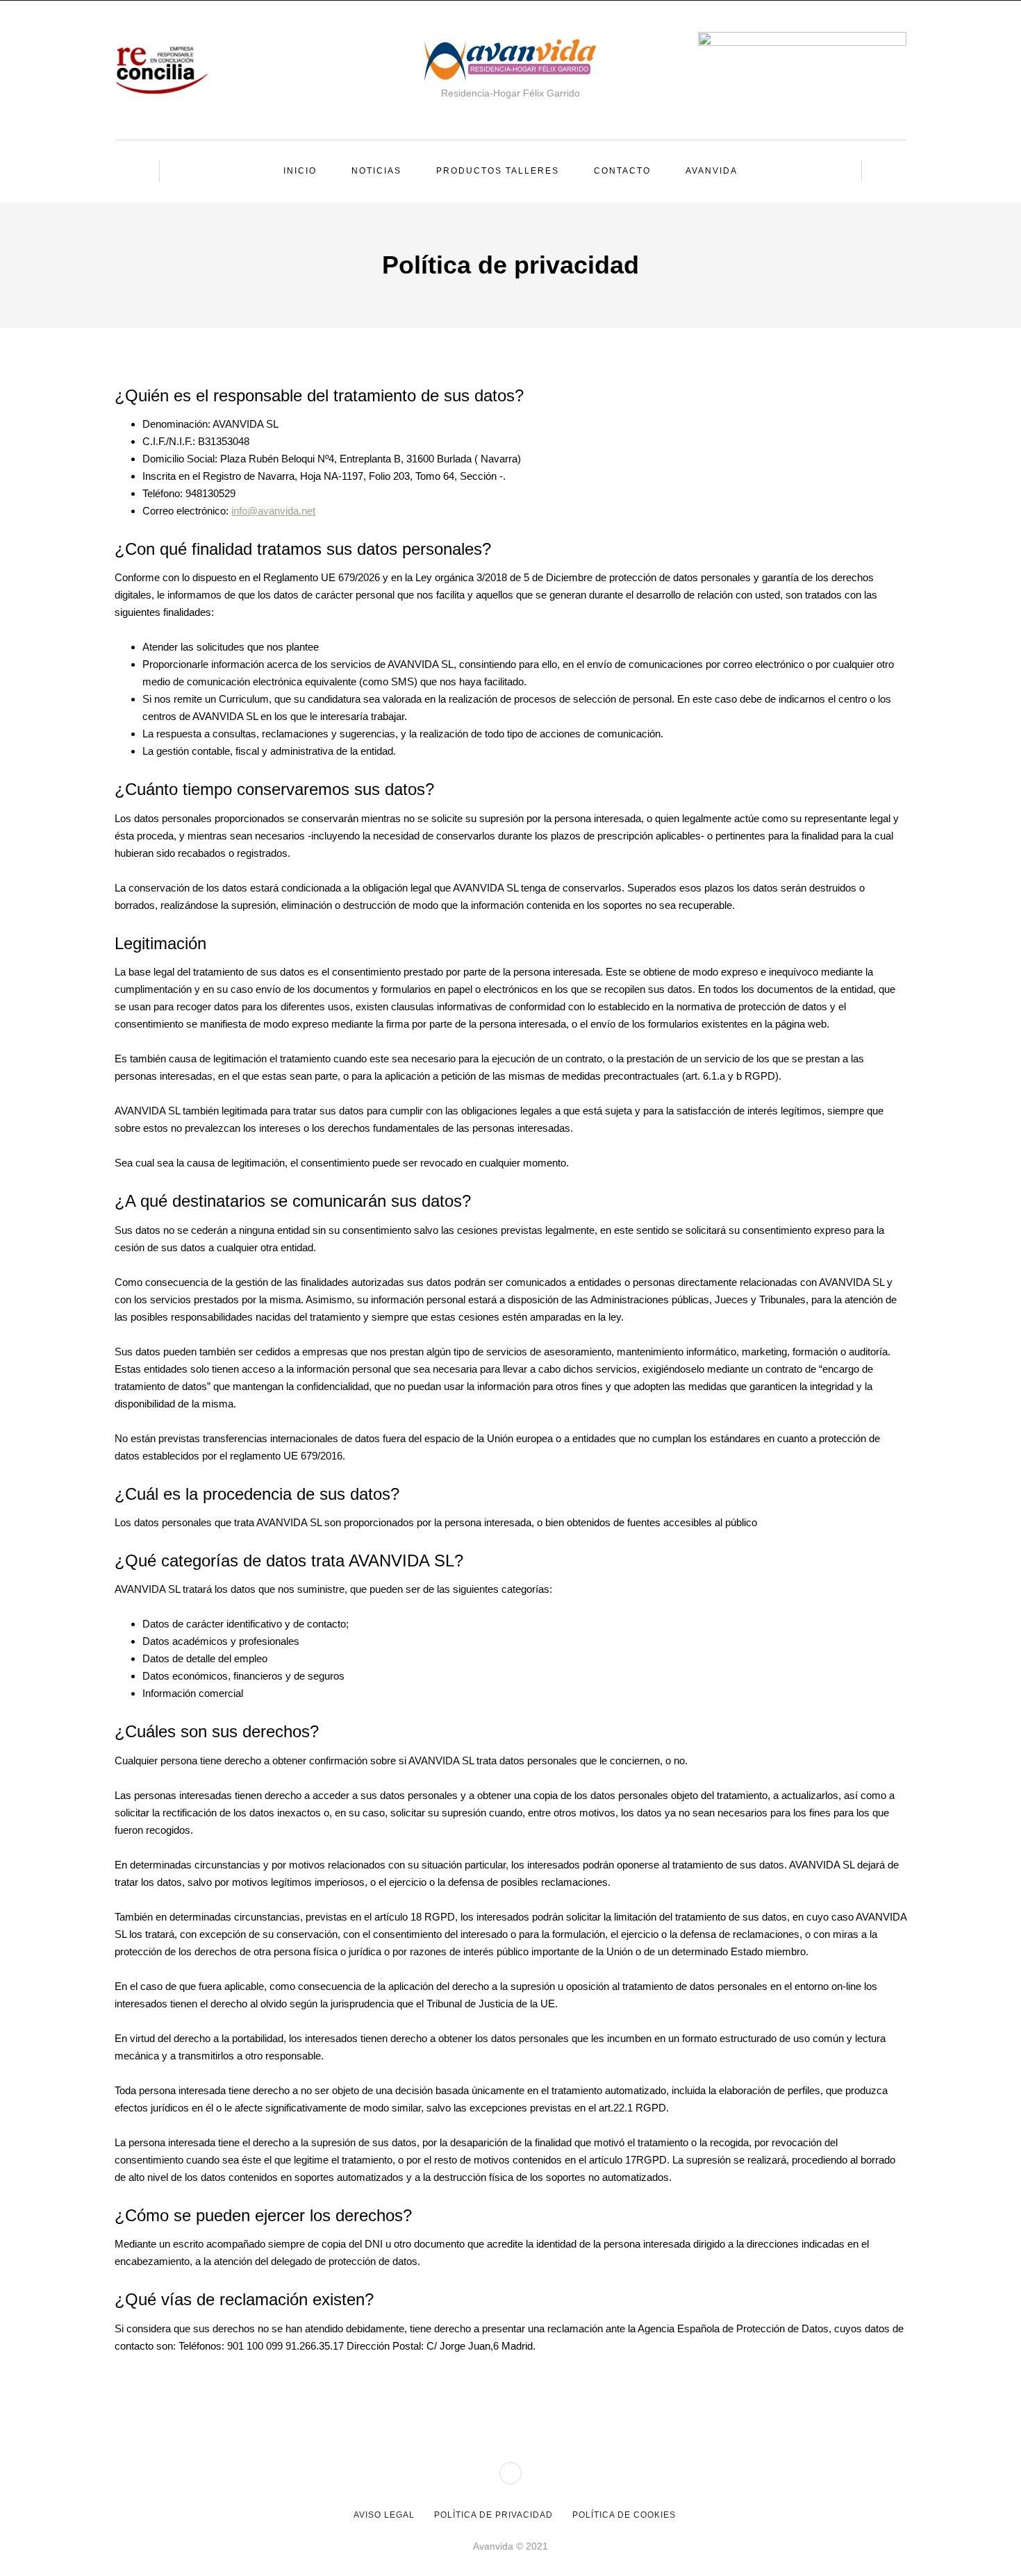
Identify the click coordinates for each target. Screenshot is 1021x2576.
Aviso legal (384, 2515)
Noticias (376, 171)
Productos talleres (498, 171)
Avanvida (712, 171)
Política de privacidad (493, 2515)
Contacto (622, 171)
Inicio (300, 171)
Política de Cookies (624, 2515)
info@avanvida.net (273, 511)
